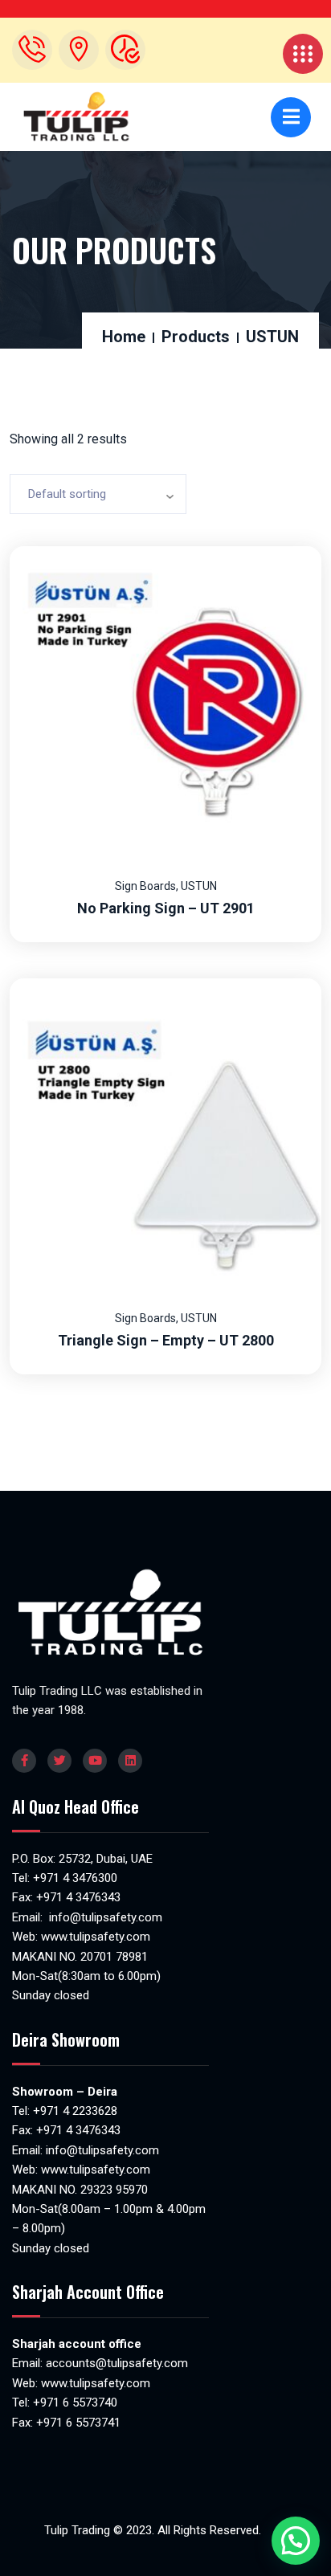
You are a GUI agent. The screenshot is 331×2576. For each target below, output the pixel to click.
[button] (296, 2541)
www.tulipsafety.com (96, 1937)
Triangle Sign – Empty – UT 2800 (166, 1340)
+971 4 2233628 (75, 2111)
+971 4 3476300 (75, 1878)
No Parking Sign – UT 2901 (166, 908)
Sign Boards (145, 886)
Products (196, 337)
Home (124, 337)
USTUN (199, 886)
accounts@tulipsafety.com (115, 2363)
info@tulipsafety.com (104, 1917)
